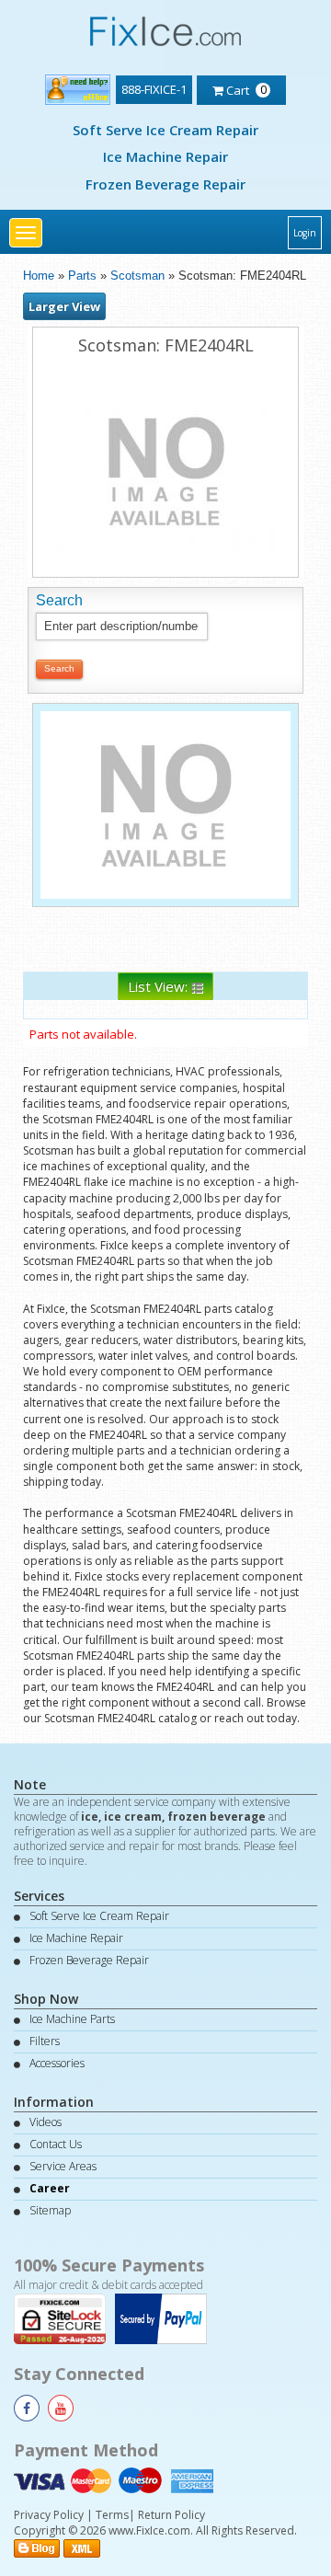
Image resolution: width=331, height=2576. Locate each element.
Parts (82, 276)
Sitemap (50, 2210)
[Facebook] (27, 2408)
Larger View (64, 306)
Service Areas (63, 2166)
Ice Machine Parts (72, 2019)
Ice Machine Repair (165, 156)
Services (39, 1896)
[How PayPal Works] (165, 2317)
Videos (46, 2122)
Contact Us (56, 2144)
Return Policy (171, 2515)
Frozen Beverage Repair (165, 184)
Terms (112, 2515)
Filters (45, 2041)
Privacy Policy (49, 2515)
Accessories (57, 2063)
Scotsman (137, 276)
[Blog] (37, 2547)
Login (305, 233)
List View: (160, 986)
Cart (245, 89)
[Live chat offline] (78, 86)
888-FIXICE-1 (154, 89)
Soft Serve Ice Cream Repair (165, 130)
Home (39, 276)
